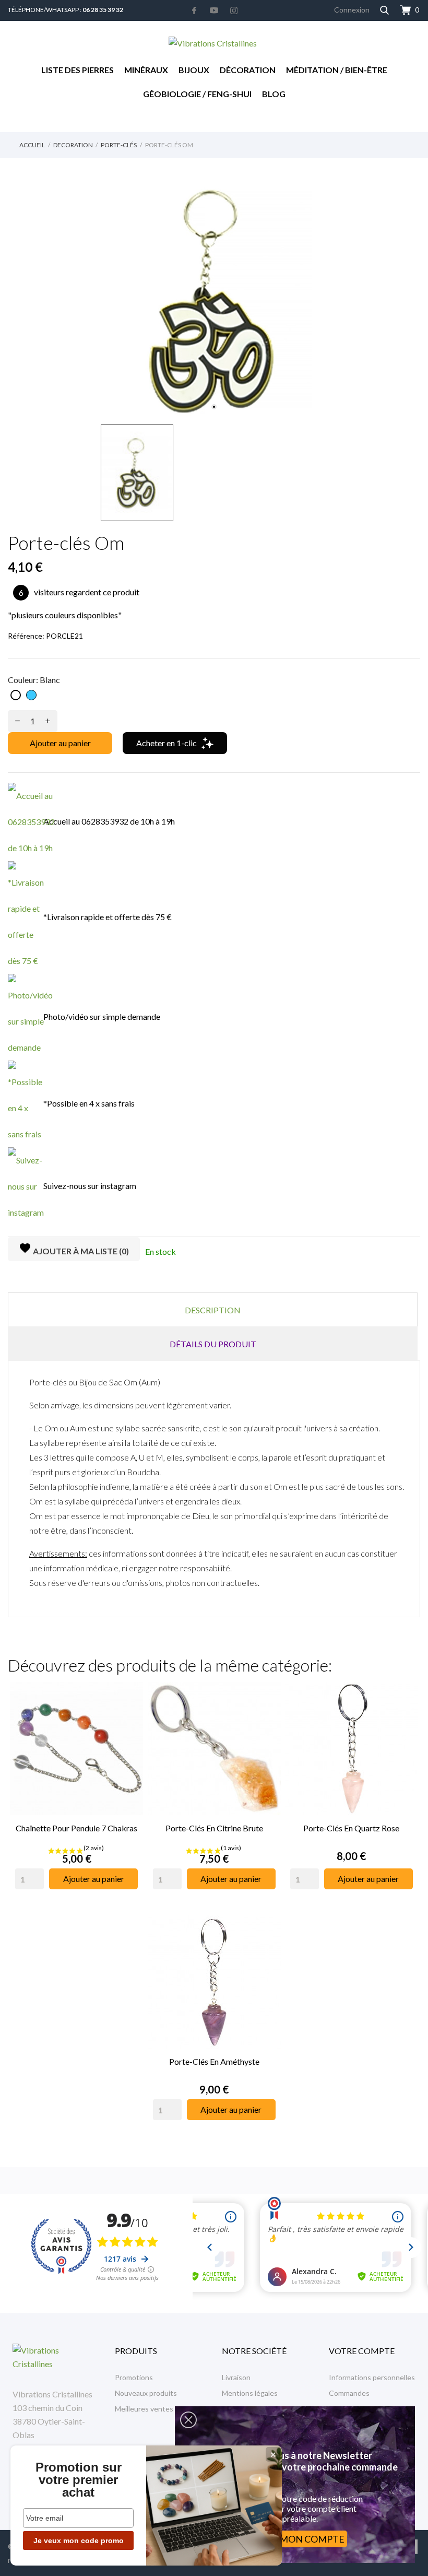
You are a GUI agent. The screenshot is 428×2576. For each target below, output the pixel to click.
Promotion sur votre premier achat (79, 2480)
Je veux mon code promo (79, 2540)
